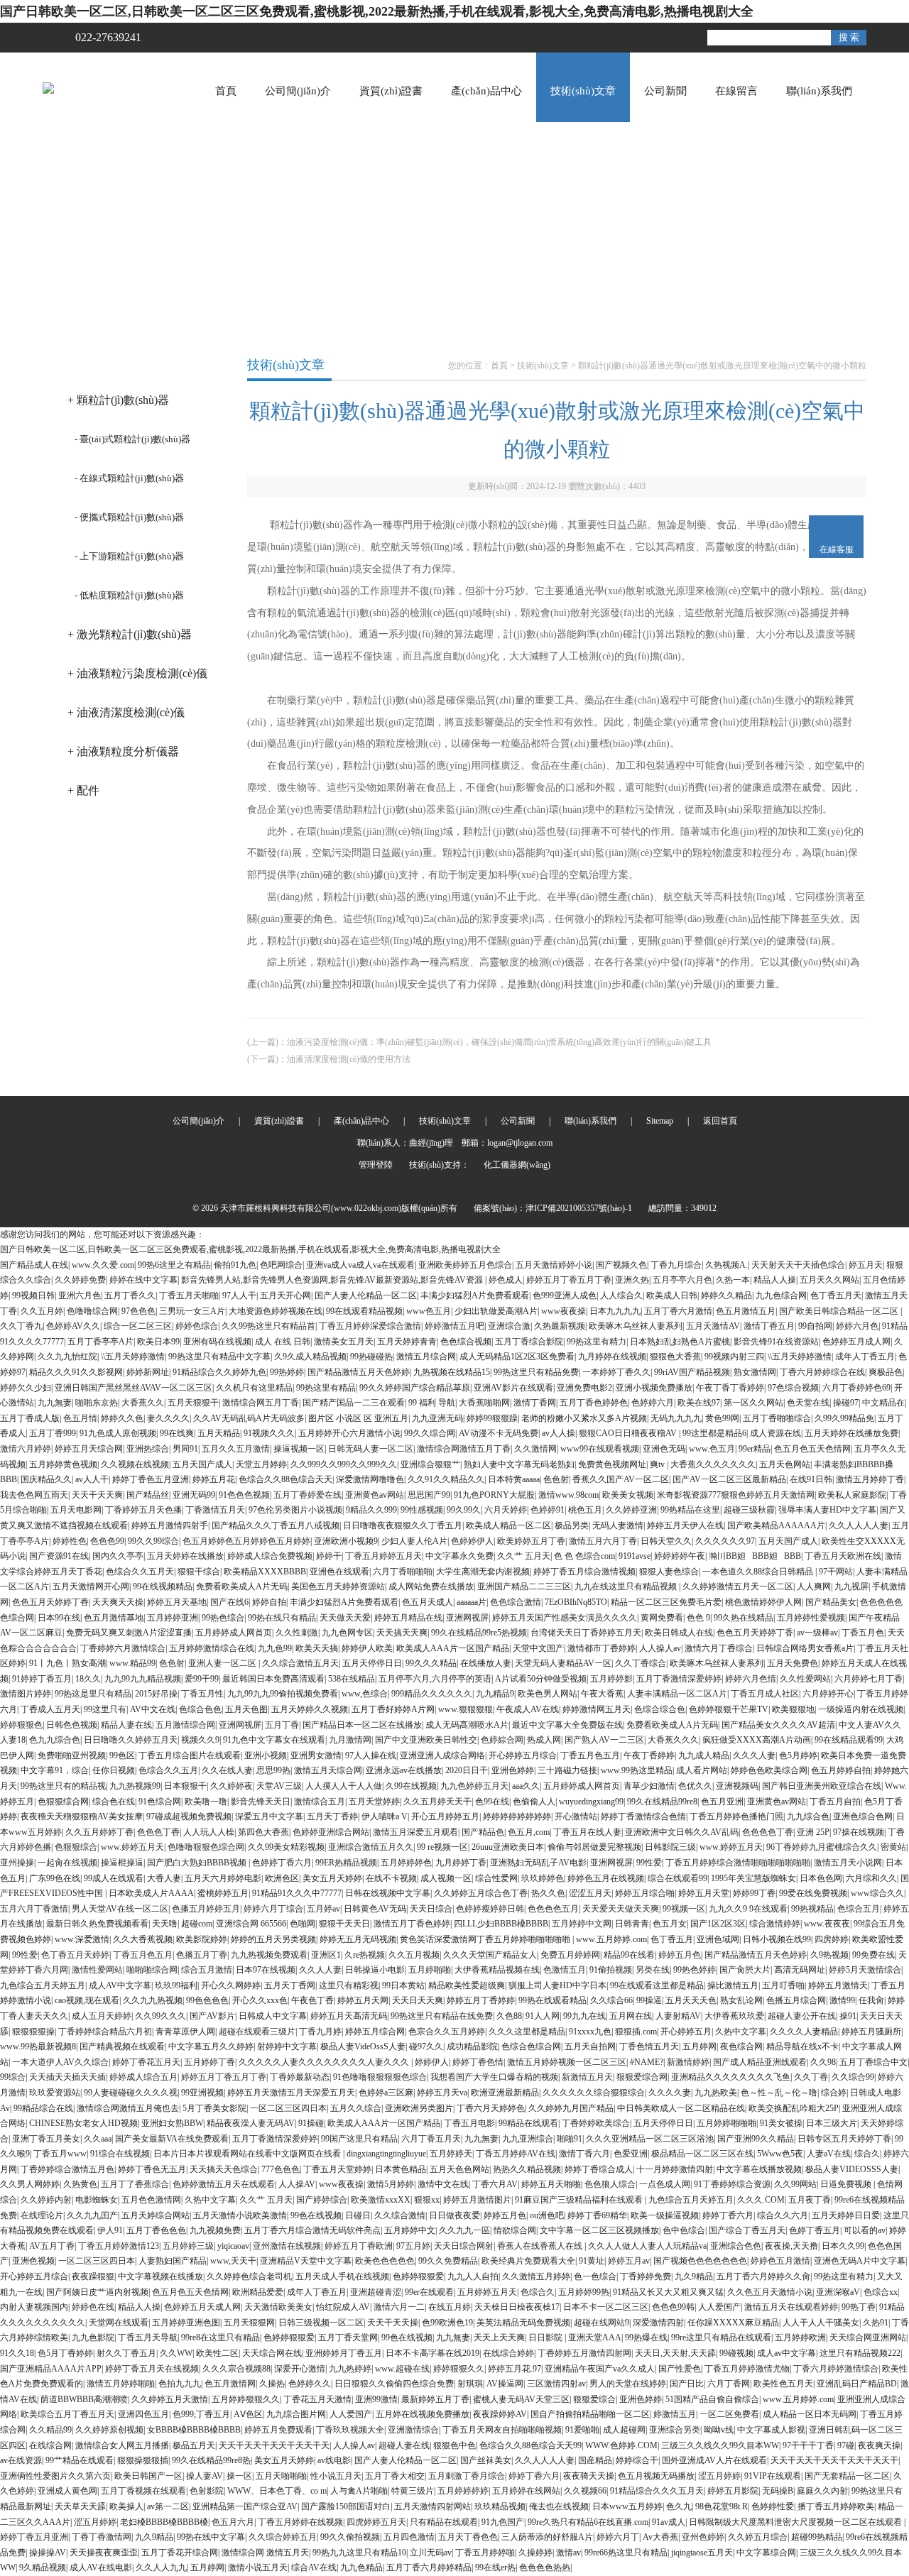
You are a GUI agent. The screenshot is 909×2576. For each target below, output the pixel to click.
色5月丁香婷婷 (65, 2353)
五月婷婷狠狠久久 (246, 2399)
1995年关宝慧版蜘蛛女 (753, 1878)
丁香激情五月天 (215, 1510)
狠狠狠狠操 (33, 2032)
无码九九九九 (676, 1418)
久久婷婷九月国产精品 (571, 2108)
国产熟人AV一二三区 (604, 1740)
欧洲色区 (282, 1878)
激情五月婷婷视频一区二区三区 (567, 2062)
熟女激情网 (755, 1372)
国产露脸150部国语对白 (346, 2506)
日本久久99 (843, 2246)
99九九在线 (584, 2016)
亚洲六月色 (80, 1295)
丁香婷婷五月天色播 (143, 1510)
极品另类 (572, 1525)
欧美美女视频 (628, 1495)
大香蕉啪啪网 (484, 1403)
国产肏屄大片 (745, 1970)
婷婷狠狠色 (21, 1725)
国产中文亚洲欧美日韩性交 (426, 1740)
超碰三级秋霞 (749, 1510)
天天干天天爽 (97, 1495)
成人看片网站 (702, 1770)
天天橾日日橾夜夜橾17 (517, 2307)
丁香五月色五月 (590, 1755)
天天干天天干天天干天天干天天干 (834, 2460)
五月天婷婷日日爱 (846, 2215)
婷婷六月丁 (618, 2537)
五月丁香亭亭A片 (100, 1342)
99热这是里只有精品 (93, 1694)
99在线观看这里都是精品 (657, 1985)
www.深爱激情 (82, 1939)
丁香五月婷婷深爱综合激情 (370, 1326)
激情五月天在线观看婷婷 (791, 2307)
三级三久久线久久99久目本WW (720, 2445)
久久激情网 (535, 1449)
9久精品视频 (43, 2567)
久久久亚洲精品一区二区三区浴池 (650, 2139)
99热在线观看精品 (553, 2000)
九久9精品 (694, 2276)
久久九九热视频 (153, 2000)
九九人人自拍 (473, 2276)
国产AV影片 (212, 2016)
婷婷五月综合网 (375, 2032)
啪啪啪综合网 (152, 1970)
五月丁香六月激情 (678, 1311)
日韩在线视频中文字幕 (388, 1893)
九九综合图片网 (296, 2414)
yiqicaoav (233, 2246)
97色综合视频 (793, 1388)
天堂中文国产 (538, 1648)
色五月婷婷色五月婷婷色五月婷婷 (246, 1541)
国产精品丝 (148, 1495)
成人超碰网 (624, 2430)
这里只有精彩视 (349, 1985)
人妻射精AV (678, 2016)
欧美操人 (126, 2506)
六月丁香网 (729, 2384)
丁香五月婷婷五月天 (383, 1556)
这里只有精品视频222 (860, 2353)
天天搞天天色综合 (224, 2169)
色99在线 (492, 1802)
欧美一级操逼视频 (665, 2215)
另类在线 (653, 1970)
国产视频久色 (621, 1265)
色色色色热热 (545, 2567)
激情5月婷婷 (391, 2184)
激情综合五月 (320, 1802)
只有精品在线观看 (444, 2522)
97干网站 (836, 1572)
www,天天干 (233, 2261)
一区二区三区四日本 (288, 2108)
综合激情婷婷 (775, 1924)
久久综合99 (853, 2077)
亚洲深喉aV (838, 2292)
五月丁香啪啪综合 (777, 1418)
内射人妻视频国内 (34, 2307)
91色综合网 (160, 1802)
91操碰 (311, 2123)
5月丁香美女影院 (214, 2108)
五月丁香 (282, 1725)
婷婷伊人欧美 (367, 1648)
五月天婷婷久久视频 (310, 1709)
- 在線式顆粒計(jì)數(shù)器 (129, 478)
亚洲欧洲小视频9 (346, 1541)
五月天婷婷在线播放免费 (851, 1433)
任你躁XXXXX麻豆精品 (733, 2323)
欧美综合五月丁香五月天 (67, 2414)
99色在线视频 (316, 2215)
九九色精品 (361, 2567)
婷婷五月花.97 (515, 2369)
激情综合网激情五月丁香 (464, 1449)
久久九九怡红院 (67, 1356)
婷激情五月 (675, 2414)
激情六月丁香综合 (719, 1648)
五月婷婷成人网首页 (234, 1633)
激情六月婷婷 (26, 1449)
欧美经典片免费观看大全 (528, 2261)
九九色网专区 (347, 1633)
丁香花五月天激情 (317, 2399)
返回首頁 (720, 1121)
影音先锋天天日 (261, 1802)
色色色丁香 (158, 1832)
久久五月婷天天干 (437, 1802)
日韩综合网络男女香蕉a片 (805, 1648)
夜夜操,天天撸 (791, 2246)
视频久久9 (200, 1740)
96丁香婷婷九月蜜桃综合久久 (822, 1847)
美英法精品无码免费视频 (523, 2323)
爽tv (658, 1464)
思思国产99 (429, 1495)
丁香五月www (60, 2154)
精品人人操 (775, 1280)
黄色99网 (722, 1418)
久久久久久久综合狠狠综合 (594, 2093)
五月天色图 (246, 1709)
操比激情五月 (733, 1985)
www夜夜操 (564, 1311)
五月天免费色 (793, 1663)
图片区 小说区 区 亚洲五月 (358, 1418)
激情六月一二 (399, 2307)
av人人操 (559, 1433)
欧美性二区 (217, 2353)
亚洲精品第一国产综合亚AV (245, 2506)
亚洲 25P (813, 1832)
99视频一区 (684, 1909)
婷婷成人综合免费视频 (270, 1556)
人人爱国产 (719, 2307)
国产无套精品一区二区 (847, 2476)
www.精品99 (132, 1663)
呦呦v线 (719, 2430)
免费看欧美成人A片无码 (242, 1586)
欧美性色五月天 (783, 2384)
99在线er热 (495, 2567)
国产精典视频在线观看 (122, 2046)
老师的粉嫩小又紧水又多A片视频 (584, 1418)
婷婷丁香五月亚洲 (34, 2537)
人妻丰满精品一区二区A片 (677, 1694)
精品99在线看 (629, 1955)
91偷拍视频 (611, 1970)
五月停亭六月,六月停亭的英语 (435, 1679)
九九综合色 (808, 1816)
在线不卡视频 (391, 1878)
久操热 (272, 2384)
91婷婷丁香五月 (42, 1679)
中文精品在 (883, 1403)
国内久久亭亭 (118, 1556)
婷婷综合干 (637, 2460)
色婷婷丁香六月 (282, 1863)
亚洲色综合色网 (863, 1816)
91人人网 (543, 2016)
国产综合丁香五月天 (747, 2230)
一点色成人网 (665, 2184)
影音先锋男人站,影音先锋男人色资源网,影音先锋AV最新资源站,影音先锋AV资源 (333, 1280)
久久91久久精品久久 (446, 1479)
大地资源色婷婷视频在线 (276, 1311)
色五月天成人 (428, 1602)
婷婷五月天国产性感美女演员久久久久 (565, 1618)
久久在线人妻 (227, 1770)
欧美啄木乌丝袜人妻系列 (636, 1326)
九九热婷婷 (350, 2369)
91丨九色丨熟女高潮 (67, 1663)
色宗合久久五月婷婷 (447, 2032)
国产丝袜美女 (486, 2460)
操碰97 (846, 1403)
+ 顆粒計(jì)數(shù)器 (118, 400)
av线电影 (334, 2460)
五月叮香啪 (783, 1985)
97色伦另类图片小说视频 (295, 1510)
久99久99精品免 (844, 1418)
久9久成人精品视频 (310, 1356)
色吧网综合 (281, 1265)
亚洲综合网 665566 (251, 1924)
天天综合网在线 (272, 2353)
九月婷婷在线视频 (612, 1356)
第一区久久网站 (753, 1403)
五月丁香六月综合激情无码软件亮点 (312, 2230)
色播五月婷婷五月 (206, 1909)
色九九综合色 (55, 1740)
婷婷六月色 (857, 1326)
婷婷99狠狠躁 (492, 1418)
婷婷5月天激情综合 (865, 1970)
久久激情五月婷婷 (536, 2276)
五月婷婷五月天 (487, 2292)
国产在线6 (229, 1602)
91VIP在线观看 (773, 2476)
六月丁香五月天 (431, 2139)
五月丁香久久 (130, 1295)
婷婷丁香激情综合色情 (643, 1816)
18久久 (88, 1679)
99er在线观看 (429, 2292)
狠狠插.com (636, 2032)
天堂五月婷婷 (261, 1464)
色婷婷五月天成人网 (202, 2307)
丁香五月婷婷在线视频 (300, 2522)
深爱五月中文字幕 (269, 1816)
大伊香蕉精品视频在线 (497, 1970)
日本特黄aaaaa (514, 1479)
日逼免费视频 (847, 2184)
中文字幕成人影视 (771, 2430)
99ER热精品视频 (346, 1863)
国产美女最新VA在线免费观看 (172, 2139)
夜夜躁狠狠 (93, 2276)
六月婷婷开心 (828, 1694)
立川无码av (431, 2553)
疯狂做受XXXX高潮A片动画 (757, 1740)
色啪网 (303, 1924)
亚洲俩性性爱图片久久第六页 (55, 2476)
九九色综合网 (781, 1295)
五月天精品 (219, 1433)
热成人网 (544, 1740)
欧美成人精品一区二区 (508, 1525)
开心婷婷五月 (686, 2032)
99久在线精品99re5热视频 (479, 1633)
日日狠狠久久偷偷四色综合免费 (394, 2384)
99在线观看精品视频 (364, 1311)
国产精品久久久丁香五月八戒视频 (276, 1525)
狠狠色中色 (454, 2445)
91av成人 (669, 2522)
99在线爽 (177, 1433)
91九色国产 (503, 2522)
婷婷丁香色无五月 (152, 2169)
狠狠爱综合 (594, 2399)
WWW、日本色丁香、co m (277, 2491)
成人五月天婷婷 (102, 2016)
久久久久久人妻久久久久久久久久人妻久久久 (325, 2062)
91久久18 (17, 2353)
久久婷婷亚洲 (631, 1510)
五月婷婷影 (611, 1679)
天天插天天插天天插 (67, 2077)
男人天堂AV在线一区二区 (120, 1909)
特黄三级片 (413, 2491)
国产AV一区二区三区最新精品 (729, 1479)
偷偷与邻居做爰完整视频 (594, 1847)
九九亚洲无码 (437, 1418)
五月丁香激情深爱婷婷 (679, 1679)
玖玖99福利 (176, 1985)
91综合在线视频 (120, 2154)
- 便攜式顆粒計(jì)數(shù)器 (129, 517)
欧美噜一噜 (206, 1802)
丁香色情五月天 (649, 2046)
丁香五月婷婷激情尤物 (747, 2369)
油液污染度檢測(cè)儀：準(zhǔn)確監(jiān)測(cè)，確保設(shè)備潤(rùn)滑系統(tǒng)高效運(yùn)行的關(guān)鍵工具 (499, 1042)
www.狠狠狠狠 (466, 1709)
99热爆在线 (646, 2337)
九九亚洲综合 (528, 2139)
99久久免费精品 (448, 2261)
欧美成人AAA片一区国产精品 (453, 1648)
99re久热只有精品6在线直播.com (588, 2522)
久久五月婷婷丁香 (99, 1832)
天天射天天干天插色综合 (798, 1265)
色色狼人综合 (610, 2184)
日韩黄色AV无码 (375, 1909)
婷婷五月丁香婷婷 (481, 2000)
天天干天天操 (393, 2323)
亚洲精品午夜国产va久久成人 (600, 2369)
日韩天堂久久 (666, 1541)
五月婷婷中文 (410, 2230)
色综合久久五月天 (140, 1572)
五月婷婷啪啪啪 (726, 2123)
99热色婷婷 (695, 1970)
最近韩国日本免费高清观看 (273, 1679)
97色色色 (138, 1311)
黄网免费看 (662, 1618)
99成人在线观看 (114, 1878)
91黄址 (592, 2261)
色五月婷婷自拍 (841, 1770)
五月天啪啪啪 (281, 2476)
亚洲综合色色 (736, 2246)
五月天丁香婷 (332, 1816)
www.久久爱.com (103, 1265)
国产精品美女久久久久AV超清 (778, 1725)
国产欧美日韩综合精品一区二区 (840, 1311)
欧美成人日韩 (672, 1295)
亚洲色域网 (718, 1939)
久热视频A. (726, 1265)
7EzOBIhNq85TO (576, 1602)
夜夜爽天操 (879, 2445)
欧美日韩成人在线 (679, 1633)
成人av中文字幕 (786, 2353)
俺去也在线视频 (559, 2506)
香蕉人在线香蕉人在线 (541, 2246)
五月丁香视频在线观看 (143, 2491)
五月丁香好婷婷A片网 (393, 1709)
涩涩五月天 (590, 1893)
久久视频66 (585, 2491)
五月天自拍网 (590, 2046)
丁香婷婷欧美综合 (596, 2123)
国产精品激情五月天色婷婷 (359, 1372)
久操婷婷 (535, 2553)
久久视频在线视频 (135, 1464)
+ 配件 (83, 790)
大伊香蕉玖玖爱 (734, 2016)
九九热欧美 (716, 2093)
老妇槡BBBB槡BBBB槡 (164, 2522)
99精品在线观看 (528, 2123)
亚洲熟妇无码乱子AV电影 (538, 1863)
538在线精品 (352, 1679)
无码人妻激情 (618, 1525)
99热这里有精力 (597, 1342)
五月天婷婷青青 (407, 1342)
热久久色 (548, 1893)
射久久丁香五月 (126, 2353)
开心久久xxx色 (260, 2000)
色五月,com (529, 1832)
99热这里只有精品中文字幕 (219, 1356)
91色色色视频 (244, 1495)
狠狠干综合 (199, 1572)
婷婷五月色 (680, 1955)
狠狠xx (427, 2200)
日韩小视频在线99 (777, 1939)
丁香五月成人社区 (765, 1694)
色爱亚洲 (631, 2154)
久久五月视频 (414, 1955)
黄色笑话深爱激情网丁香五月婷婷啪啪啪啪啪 (486, 1939)
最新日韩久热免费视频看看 (97, 1924)
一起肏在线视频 (67, 1863)
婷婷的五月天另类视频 (273, 1939)
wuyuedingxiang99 (591, 1802)
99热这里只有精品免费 (536, 1372)
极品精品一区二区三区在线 (702, 2154)
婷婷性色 (70, 1541)
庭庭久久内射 (822, 2491)
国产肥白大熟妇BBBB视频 (198, 1863)
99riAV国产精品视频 (692, 1372)
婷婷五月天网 (363, 2000)
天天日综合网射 (464, 2246)
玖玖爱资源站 (55, 2093)
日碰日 (358, 2215)
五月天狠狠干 (193, 1403)
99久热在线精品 (744, 1618)
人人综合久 (621, 1295)
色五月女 (670, 1924)
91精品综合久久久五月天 (657, 2491)
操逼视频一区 (299, 1449)
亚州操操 (17, 1863)
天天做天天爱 (345, 1618)
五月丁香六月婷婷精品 (429, 2567)
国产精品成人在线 (34, 1265)
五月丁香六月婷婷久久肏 (763, 2276)
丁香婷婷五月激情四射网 (584, 2353)
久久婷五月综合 (758, 2537)
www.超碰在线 (402, 2369)
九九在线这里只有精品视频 (627, 1586)
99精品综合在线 (43, 2108)
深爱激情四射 (658, 2323)
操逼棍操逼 (122, 1863)
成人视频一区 (446, 1878)
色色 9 (698, 1618)
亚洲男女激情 (316, 1755)
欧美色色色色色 (385, 2261)
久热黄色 (80, 2184)
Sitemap (660, 1121)
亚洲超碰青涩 (376, 2292)
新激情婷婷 (688, 2062)
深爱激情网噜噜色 (370, 1479)
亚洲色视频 (33, 2261)
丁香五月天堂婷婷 (337, 2169)
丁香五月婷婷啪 (485, 2553)
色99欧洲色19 (447, 2323)
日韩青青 (632, 1924)
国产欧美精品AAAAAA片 (776, 1525)
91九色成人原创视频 (118, 1433)
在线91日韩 (811, 1479)
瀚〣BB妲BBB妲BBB (755, 1556)
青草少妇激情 (649, 1786)
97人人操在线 (371, 1755)
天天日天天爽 (418, 2000)
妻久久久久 (168, 1418)
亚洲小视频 (266, 1755)
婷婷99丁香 (754, 1893)
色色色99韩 (673, 2307)
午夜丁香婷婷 (649, 1755)
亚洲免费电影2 (584, 1388)
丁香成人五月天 (50, 1709)
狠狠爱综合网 (642, 2077)
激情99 (842, 2000)
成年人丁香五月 (865, 1356)
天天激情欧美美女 (278, 2307)
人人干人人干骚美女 (821, 2323)
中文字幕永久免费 (459, 1556)
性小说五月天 (336, 2476)
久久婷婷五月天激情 (170, 2399)
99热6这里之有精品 (174, 1265)
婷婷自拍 (269, 1602)
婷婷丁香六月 (728, 2215)
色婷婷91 (548, 1510)
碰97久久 (426, 2046)
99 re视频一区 (442, 1847)
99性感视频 (422, 1510)
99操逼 (649, 2000)
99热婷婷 (287, 1372)
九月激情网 (350, 1740)
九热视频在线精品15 (452, 1372)
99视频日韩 (33, 1295)
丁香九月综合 (676, 1265)
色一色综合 (595, 2276)
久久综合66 (611, 2000)
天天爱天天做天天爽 (621, 1909)
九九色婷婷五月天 (474, 1786)
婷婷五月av (629, 2261)
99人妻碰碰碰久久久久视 (131, 2093)
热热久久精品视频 (527, 2169)
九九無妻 (55, 1403)
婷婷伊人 (432, 2062)
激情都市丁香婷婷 (602, 1648)
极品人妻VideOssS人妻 (363, 2046)
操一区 (239, 2476)
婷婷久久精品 (726, 1295)
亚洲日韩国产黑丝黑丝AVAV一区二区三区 (134, 1388)
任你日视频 (114, 1770)
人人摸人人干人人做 (344, 1786)
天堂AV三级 (279, 1786)
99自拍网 (815, 1326)
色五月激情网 (230, 2384)
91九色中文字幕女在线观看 (274, 1740)
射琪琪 (470, 2384)
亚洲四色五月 (143, 2414)
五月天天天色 (691, 2000)
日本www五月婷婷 (627, 2506)
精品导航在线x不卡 (802, 2046)
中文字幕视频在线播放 (160, 2276)
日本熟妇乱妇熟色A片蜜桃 (680, 1342)
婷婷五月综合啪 (645, 1893)
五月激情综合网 (185, 1725)
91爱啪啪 (582, 2430)
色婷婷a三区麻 (386, 2093)
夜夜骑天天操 (589, 2476)
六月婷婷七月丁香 (869, 1679)
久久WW (176, 2353)
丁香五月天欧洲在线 (843, 1556)
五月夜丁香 (810, 2200)
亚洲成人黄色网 (67, 2491)
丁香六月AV (495, 2184)
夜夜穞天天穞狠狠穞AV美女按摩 (82, 1816)
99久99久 (464, 1510)
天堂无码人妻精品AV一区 (563, 1663)
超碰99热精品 (817, 2537)
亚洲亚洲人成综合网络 (442, 1755)
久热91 (876, 2323)
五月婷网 (700, 2046)
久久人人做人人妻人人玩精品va (647, 2246)
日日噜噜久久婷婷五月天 (131, 1740)
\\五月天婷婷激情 (133, 1356)
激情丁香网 (535, 1403)
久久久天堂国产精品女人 (490, 1955)
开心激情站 (576, 1816)
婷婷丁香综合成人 (599, 2169)
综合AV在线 (314, 2567)
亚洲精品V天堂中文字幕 (306, 2261)
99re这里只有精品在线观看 (721, 2337)
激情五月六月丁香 (603, 1541)
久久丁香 (811, 2077)
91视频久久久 (269, 1433)
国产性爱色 (680, 2369)
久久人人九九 (161, 2567)
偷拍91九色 (235, 1265)
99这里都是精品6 (714, 1433)
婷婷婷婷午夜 (680, 1556)
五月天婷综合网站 (156, 2215)
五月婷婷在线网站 (526, 2491)
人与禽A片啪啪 (359, 2491)
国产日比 (687, 2384)
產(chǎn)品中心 (486, 91)
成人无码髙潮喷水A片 (467, 1725)
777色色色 (281, 2169)
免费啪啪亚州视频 (72, 1755)
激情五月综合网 (426, 1356)
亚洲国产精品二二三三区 (524, 1586)
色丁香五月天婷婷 (75, 1955)
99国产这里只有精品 (359, 2139)
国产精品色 (483, 1832)
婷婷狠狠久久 (459, 2369)
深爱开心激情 (300, 2369)
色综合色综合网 (531, 2046)
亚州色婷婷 (703, 2537)
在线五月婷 (450, 2307)
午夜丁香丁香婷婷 (730, 1388)
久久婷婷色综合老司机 (249, 2276)
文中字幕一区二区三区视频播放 (599, 2230)
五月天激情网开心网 (91, 1586)
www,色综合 (365, 1694)
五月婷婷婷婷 (463, 2491)
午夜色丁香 (312, 2000)
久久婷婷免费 (80, 1280)
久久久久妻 (670, 2093)
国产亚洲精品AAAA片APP (51, 2369)
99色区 (122, 1755)
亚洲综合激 (509, 1326)
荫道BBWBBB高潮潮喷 (84, 2399)
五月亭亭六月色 (682, 1280)
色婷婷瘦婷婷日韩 (490, 1909)
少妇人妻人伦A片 (414, 1541)
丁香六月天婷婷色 (491, 2108)
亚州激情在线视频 (287, 2246)
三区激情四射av (556, 2384)
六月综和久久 (871, 1878)
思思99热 (273, 1770)
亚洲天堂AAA (595, 2337)
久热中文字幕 (741, 2032)
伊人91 (110, 2230)
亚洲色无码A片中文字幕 (860, 2261)
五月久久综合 (356, 2108)
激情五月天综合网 (328, 1770)
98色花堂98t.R (722, 2506)
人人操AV (297, 2184)
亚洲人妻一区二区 (223, 1663)
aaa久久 (526, 1786)
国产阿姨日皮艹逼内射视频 (97, 2292)
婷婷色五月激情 (780, 2261)
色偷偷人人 (534, 1802)
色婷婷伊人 (472, 1541)
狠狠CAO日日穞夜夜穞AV (629, 1433)
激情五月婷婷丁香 (870, 1479)
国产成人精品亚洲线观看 (760, 2062)
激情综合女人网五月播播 (122, 2445)
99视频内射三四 (734, 1356)
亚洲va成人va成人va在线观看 (360, 1265)
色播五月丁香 (202, 1955)
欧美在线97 (699, 1403)
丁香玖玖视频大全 (350, 2430)
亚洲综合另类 (675, 2430)
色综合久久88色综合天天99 (530, 2445)
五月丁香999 (53, 1433)
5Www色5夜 (780, 2154)
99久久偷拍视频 (350, 2537)
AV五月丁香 (52, 2246)
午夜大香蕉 (602, 1694)
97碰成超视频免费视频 (189, 1816)
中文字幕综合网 (766, 2553)
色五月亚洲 (722, 1802)
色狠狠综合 (76, 1847)
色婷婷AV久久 (73, 1326)
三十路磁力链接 (567, 1770)
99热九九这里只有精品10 (359, 2553)
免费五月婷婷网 (570, 1955)
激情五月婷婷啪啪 (121, 2384)
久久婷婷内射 (46, 2200)
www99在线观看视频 (600, 1449)
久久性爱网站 (805, 1679)
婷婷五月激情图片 (477, 2200)
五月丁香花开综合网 (180, 2553)
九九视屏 (851, 1586)
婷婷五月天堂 (704, 1893)
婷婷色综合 (197, 1326)
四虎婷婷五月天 (376, 2522)
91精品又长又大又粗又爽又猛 (668, 2292)
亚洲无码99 (194, 1495)
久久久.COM (761, 2200)
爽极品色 (886, 1372)
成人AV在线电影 (101, 2567)
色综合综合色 (660, 1709)
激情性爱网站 (97, 1970)
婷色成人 (506, 1280)
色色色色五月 (553, 1909)
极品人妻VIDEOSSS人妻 (852, 2169)
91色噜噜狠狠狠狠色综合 (380, 2077)
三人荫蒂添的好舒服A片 (547, 2537)
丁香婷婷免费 (646, 2276)
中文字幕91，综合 (55, 1770)
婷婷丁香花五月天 (146, 2062)
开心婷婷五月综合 (523, 1755)
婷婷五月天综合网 (89, 1449)
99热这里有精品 (326, 1388)
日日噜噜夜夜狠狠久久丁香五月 (403, 1525)
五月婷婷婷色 (406, 1863)
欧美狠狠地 (793, 1709)
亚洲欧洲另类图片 (419, 2108)
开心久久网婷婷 (231, 1985)
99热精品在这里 (690, 1510)
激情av (568, 2553)
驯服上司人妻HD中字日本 (557, 1985)
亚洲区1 (326, 1955)
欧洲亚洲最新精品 (505, 2093)
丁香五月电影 (469, 2123)
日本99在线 (59, 1618)
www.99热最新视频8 (38, 2046)
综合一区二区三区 (138, 1326)
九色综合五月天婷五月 (43, 1985)
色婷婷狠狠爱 (418, 2276)
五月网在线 (631, 2016)
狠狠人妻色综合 (669, 1572)
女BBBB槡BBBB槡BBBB (194, 2430)
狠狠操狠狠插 (143, 2460)
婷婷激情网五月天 (597, 1709)
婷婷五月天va (442, 2093)
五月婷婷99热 (584, 2292)
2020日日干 (467, 1770)
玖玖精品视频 (500, 2506)
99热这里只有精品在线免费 (442, 2016)
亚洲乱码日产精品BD (857, 2384)
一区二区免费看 (729, 2414)
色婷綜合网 (502, 1740)
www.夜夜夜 (827, 1924)
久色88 (509, 2016)
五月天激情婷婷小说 (554, 1265)
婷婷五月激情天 (838, 1985)
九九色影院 (93, 2337)
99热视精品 (812, 1909)
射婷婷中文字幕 (287, 2046)
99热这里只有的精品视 (63, 1786)
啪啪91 (570, 2139)
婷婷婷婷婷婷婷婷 (517, 1816)
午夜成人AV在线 (528, 1709)
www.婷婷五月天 (132, 1847)
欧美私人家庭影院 (852, 1495)
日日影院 (546, 2337)
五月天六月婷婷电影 (223, 1878)
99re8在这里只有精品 (221, 2337)
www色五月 (429, 1311)
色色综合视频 (466, 1342)
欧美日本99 (158, 1342)
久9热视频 (829, 1955)
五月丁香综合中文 (873, 2062)
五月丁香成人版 (30, 1418)
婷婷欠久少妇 (26, 1388)
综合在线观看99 (677, 1878)
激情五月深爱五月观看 (415, 1832)
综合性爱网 (496, 1878)
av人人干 (92, 1479)
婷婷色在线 (93, 2307)
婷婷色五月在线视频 (606, 1878)
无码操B (778, 2491)
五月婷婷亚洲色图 (186, 2323)
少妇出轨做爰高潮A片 (496, 1311)
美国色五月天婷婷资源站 (338, 1586)
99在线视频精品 (163, 1586)
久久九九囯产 (92, 2215)
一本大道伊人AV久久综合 (60, 2062)
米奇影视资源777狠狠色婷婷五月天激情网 (736, 1495)
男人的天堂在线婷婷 (628, 2384)
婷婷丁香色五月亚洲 (151, 1479)
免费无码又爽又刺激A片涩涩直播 (129, 1633)
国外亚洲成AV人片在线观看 (714, 2460)
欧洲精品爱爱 (258, 2292)
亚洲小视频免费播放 (654, 1388)
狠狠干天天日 (344, 1924)
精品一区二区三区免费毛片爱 (666, 1602)
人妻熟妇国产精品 (173, 2261)
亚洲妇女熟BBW (172, 2123)
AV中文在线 (153, 1709)
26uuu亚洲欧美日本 (508, 1847)
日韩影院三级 (670, 1847)
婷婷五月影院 (733, 2491)
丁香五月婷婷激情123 (119, 2246)
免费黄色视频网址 (612, 1464)
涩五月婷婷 (719, 2476)
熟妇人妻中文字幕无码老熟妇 (519, 1464)
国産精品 (595, 2460)
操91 (848, 2016)
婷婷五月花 (214, 1479)
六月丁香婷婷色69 (856, 1388)
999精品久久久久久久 (432, 1694)
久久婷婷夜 (232, 1786)
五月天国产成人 (202, 1464)
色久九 (679, 2506)
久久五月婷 (42, 1311)
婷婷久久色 (122, 1418)
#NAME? (647, 2062)
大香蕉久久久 (673, 1740)
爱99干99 (202, 1679)
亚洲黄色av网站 (375, 1495)
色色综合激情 (516, 1602)
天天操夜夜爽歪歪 (104, 2553)
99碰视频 (736, 2353)
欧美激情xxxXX (381, 2200)
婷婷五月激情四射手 (170, 1525)
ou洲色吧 (547, 2215)
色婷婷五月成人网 (856, 1342)
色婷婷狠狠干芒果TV (729, 1709)
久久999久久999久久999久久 (344, 1464)
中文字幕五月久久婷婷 (211, 2046)
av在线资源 (21, 2460)
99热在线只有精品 (282, 1618)
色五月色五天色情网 (812, 1449)
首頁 (226, 91)
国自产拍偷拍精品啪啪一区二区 (590, 2414)
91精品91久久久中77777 (297, 1893)
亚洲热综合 (148, 1449)
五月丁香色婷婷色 (594, 1403)
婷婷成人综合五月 (143, 2077)
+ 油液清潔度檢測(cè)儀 (126, 712)
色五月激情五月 (746, 1311)
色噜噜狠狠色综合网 (206, 1847)
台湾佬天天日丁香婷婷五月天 (586, 1633)
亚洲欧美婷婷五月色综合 (465, 1265)
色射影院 (207, 2491)
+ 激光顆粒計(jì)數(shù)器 (130, 634)
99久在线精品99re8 (662, 1802)
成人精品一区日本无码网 (810, 2414)
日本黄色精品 (401, 2169)
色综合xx (881, 2292)
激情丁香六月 (584, 2154)
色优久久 (695, 1786)
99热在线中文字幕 (211, 2537)
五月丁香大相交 (395, 2476)
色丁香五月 (672, 1939)
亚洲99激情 (376, 2399)
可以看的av (865, 2230)
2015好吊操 (156, 1694)
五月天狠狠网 (249, 2323)
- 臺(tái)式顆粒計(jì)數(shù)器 (132, 439)
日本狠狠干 (185, 1786)
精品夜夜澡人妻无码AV (251, 2123)
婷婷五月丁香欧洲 (359, 2246)
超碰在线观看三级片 (257, 2032)
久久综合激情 (400, 2215)
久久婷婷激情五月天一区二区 (738, 1586)
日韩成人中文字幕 (273, 2016)
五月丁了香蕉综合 (135, 2184)
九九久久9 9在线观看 (748, 1909)
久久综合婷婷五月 (283, 2537)
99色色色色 (207, 2000)
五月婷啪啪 (430, 1970)
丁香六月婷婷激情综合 (836, 2369)
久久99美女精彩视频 (286, 1847)
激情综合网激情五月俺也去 (128, 2108)
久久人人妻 (320, 1970)
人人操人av (660, 1648)
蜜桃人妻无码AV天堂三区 (521, 2399)
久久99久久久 (160, 2016)
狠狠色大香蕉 (675, 1356)
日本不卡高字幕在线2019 (432, 2353)
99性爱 (649, 1863)
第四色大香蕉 (263, 1832)
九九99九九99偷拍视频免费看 (283, 1694)
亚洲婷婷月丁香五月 (344, 2353)
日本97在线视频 (266, 1970)
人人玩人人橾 (209, 1832)
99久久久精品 (431, 1663)
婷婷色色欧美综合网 (769, 1770)
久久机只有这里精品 (254, 1388)
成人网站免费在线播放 (431, 1586)
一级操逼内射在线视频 (861, 1709)
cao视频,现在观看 (87, 2000)
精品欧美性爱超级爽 (467, 1985)
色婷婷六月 (653, 1403)
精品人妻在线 (126, 1725)
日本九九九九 (615, 1311)
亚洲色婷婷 (513, 1770)
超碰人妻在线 (404, 2445)
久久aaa (98, 2139)
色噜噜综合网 (92, 1311)
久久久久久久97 (725, 1541)
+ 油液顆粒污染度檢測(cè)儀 (137, 673)
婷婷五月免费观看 (278, 2430)
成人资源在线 (775, 1433)
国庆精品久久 (46, 1479)
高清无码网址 (800, 1970)
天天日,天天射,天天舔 (675, 2353)
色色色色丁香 (768, 1832)
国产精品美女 (831, 1602)
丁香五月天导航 (148, 2337)
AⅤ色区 (248, 2414)
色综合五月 (859, 1909)
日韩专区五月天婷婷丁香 (844, 2139)
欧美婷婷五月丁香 (531, 1541)
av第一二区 (168, 2506)
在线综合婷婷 (508, 2353)
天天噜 (165, 1924)
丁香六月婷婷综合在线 (822, 1372)
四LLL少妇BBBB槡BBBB (501, 1924)
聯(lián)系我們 (819, 91)
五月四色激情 (409, 2537)
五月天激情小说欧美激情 (240, 2215)
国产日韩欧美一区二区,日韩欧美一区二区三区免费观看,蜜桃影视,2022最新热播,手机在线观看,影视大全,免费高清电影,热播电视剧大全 (377, 11)
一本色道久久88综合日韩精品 (759, 1572)
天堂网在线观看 (119, 2323)
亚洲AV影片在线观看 (513, 1388)
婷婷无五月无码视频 (358, 1939)
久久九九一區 (464, 2230)
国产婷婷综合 (322, 2200)
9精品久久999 (371, 1510)
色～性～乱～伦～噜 (779, 2093)
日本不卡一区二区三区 (606, 2307)
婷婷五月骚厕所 (871, 2032)
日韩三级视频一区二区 (321, 2323)
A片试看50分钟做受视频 (541, 1679)
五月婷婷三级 (188, 2246)
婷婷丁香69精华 (597, 2215)
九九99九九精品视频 (143, 1679)
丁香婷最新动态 (300, 2077)
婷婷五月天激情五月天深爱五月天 (291, 2093)
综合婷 (834, 2093)
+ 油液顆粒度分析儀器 (123, 751)
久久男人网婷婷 (30, 2184)
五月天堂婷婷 (374, 1802)
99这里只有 (105, 1709)
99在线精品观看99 (849, 1740)
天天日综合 (431, 1909)
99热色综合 (223, 1618)
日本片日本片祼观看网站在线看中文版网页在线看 (248, 2154)
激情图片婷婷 (26, 1694)
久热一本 (733, 1280)
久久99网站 (795, 2184)
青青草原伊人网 (185, 2032)
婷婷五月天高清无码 (349, 2016)
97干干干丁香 (808, 2445)
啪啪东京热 (97, 1403)
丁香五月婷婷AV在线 (516, 2154)
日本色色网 (821, 1878)
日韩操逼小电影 (375, 1970)
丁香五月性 (202, 1694)
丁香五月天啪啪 (189, 1295)
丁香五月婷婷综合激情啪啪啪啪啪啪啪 (738, 1863)
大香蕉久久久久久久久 (713, 1464)
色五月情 (80, 1418)
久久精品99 (50, 2430)
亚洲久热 (632, 1280)
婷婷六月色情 (751, 1679)
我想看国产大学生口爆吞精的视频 (494, 2077)
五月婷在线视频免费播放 (423, 2414)
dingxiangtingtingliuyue (386, 2154)
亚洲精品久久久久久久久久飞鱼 (731, 2077)
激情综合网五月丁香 (261, 1403)
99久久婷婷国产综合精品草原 (415, 1388)
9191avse (635, 1556)
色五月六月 (233, 2522)
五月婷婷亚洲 (173, 1618)
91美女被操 (781, 2123)
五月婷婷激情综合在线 (212, 1648)
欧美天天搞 (317, 1648)
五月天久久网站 (829, 1280)
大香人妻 (164, 1878)
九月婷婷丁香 (461, 1863)
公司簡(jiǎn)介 (298, 91)
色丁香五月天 (836, 1295)
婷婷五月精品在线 (408, 1618)
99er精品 (755, 1449)
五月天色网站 (785, 1464)
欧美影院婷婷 (202, 1939)
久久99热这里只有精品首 (268, 1326)
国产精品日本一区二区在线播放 (362, 1725)
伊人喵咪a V (385, 1816)
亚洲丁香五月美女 (46, 2139)
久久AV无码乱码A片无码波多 (249, 1418)
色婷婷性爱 (773, 2506)
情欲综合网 (515, 2230)
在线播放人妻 (486, 1663)
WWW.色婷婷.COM (621, 2445)
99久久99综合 (153, 1541)
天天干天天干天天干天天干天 (274, 2445)
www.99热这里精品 (637, 1770)
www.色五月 (712, 1449)
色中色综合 (684, 2230)
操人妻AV (205, 2476)
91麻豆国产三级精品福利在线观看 (580, 2200)
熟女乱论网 (741, 2000)
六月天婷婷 (506, 1510)
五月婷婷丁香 (209, 2062)
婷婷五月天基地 (177, 1602)
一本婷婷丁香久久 (616, 1372)
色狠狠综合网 (63, 1802)
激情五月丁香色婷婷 (412, 1924)
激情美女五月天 (344, 1342)
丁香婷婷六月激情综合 (123, 1648)
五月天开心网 (285, 1295)
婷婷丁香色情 (478, 2062)
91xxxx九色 (590, 2032)
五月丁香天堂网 (348, 2337)
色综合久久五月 (168, 1770)
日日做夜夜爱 (454, 2215)
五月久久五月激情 (236, 1449)
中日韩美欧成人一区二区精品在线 (681, 2108)
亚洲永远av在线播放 (404, 1770)
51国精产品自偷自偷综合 (712, 2399)
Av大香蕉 (660, 2537)
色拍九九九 (180, 2384)
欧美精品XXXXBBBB (265, 1572)
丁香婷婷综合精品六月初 (105, 2032)
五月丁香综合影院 (529, 1342)
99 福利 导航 (432, 1403)
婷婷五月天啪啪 (551, 2184)
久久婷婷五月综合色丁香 (481, 1893)
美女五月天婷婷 (332, 1878)
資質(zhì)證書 (391, 91)
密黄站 (893, 1847)
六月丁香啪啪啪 (403, 1572)
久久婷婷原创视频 (109, 2430)
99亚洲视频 (202, 2093)
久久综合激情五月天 (300, 1663)
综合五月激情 (207, 1970)
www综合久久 (877, 1893)
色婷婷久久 (310, 2384)
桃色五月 (585, 1510)
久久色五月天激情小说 (770, 2292)
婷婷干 (329, 1556)
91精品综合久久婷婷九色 (219, 1372)
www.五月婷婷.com (611, 1939)
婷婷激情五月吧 (454, 1326)
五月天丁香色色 (468, 2537)
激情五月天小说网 (848, 1863)
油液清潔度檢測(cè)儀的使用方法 (349, 1059)
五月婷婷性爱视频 (811, 1618)
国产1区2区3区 (718, 1924)
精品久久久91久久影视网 (76, 1372)
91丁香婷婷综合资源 (732, 2184)
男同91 (185, 1449)
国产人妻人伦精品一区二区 (366, 1295)
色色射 (556, 1479)
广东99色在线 (55, 1878)
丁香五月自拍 (835, 1802)
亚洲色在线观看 (339, 1572)
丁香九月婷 (320, 2032)
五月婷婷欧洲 (800, 2337)
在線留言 (736, 91)
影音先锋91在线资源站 (776, 1342)
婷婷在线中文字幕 (143, 1280)
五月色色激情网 (151, 2200)
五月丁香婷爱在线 (307, 1495)
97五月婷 (413, 2246)
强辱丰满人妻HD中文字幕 (827, 1510)
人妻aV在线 (829, 2154)
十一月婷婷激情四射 (675, 2169)
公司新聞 (665, 91)
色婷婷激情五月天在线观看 (224, 2184)
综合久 (867, 2154)
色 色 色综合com (584, 1556)
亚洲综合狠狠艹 (430, 1464)
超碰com (197, 1924)
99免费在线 (873, 1955)
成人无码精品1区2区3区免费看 (517, 1356)
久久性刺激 (297, 1633)
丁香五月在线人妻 (587, 1832)
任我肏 (871, 2000)
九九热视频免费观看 (269, 1955)
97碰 (846, 2445)
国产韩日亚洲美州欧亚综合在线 (822, 1786)
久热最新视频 (560, 1326)
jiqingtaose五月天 (702, 2553)
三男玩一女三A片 (192, 1311)
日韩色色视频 (72, 1725)
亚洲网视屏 (467, 1618)
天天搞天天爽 (402, 1633)
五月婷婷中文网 (582, 1924)
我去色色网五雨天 (34, 1495)
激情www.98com (568, 1495)
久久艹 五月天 (524, 1556)
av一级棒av (817, 1633)
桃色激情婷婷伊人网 (763, 1602)
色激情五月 (565, 1970)
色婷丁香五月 (815, 2230)
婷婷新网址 (148, 1372)
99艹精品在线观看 (80, 2460)
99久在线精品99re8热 (211, 2460)
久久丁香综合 (641, 1663)
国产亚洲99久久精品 (756, 2139)
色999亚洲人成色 (565, 1295)
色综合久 (538, 2292)
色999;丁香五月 (201, 2414)
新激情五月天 (587, 2077)
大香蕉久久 (143, 1403)
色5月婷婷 (798, 1755)
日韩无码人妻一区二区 (371, 1449)
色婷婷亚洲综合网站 (331, 1832)
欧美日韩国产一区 (148, 2476)
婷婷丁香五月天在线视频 (152, 2369)
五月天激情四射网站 (432, 2506)
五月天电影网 (76, 1510)
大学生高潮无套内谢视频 (483, 1572)
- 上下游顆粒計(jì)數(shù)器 (129, 556)
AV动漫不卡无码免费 (499, 1433)
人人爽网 (814, 1586)
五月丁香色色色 (156, 2230)
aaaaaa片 (472, 1602)
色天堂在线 (808, 1403)
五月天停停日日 (372, 1663)
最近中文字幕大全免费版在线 (567, 1725)
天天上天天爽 (499, 2337)
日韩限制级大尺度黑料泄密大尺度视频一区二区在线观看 (796, 2522)
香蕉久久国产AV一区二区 (621, 1479)
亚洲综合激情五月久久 (371, 1847)
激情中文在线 (443, 2184)
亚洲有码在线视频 (217, 1342)
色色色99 (107, 1541)
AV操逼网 (505, 2384)
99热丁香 (859, 2307)
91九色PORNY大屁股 (494, 1495)
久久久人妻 (754, 1755)
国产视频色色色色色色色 (700, 2261)
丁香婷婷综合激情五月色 (67, 2169)
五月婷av (323, 1909)
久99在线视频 (411, 1786)
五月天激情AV (713, 1326)
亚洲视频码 (737, 1786)
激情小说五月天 (258, 2567)
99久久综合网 (430, 1433)
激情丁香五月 (769, 1326)
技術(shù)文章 (583, 91)
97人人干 (239, 1295)
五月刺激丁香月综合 (467, 2476)
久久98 (823, 2062)
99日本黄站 (403, 1985)
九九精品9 (495, 1694)
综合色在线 (114, 1802)
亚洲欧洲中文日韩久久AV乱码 (682, 1832)
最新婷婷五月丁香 (435, 2399)
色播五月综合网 (796, 2000)
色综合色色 (200, 1709)
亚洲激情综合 (413, 2430)
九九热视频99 (135, 1786)
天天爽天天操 (118, 1602)
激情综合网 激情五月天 (265, 2553)
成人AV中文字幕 (120, 1985)
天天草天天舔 (80, 2506)
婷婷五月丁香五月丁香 (569, 1280)
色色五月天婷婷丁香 (50, 1602)
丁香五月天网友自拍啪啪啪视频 (502, 2430)
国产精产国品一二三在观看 (354, 1403)
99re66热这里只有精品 (626, 2553)
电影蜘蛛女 (97, 2200)
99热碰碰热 (371, 1356)
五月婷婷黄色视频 (63, 1464)
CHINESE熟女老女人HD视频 (83, 2123)
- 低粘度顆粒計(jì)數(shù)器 (129, 595)
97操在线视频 (859, 1832)
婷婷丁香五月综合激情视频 (584, 1572)
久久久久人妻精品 (804, 2032)
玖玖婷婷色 (543, 1878)
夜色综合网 (741, 2046)
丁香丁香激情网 (102, 2537)
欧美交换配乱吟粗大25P (794, 2108)
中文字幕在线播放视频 (759, 2169)
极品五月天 (194, 2445)
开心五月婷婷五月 (445, 1816)
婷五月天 (866, 1265)
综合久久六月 (783, 2215)
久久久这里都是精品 (527, 2032)
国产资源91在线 (59, 1556)
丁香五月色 (863, 1633)
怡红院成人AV (343, 2307)
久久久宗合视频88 (236, 2369)
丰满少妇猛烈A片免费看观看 (475, 1295)
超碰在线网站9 (602, 2323)
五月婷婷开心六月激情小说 (349, 1433)
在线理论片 (42, 2215)
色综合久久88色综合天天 (285, 1479)
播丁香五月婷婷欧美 (836, 2506)
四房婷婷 (832, 1939)
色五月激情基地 (114, 1618)
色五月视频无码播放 (656, 2476)
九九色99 (275, 1648)
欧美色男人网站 (548, 1694)
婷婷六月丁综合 (273, 1909)
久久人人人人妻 (859, 1525)
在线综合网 (50, 2445)
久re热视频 (365, 1955)
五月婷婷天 (451, 2154)
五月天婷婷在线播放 (185, 1556)
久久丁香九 (21, 1326)
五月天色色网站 (459, 2169)
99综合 (13, 2077)
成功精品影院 (472, 2046)
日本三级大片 (832, 2123)
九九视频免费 (215, 2230)
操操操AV (48, 2553)
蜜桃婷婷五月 (223, 1893)
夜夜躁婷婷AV (500, 2414)
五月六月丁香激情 (34, 1909)
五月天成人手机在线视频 (342, 2276)
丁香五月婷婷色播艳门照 (736, 1816)
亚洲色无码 (664, 1449)
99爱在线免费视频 (813, 1893)
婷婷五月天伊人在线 (685, 1525)
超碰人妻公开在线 (802, 2016)
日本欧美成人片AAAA (151, 1893)
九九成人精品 (704, 1755)
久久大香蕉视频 (143, 1939)
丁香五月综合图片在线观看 (190, 1755)
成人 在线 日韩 (283, 1342)
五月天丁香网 (290, 1985)
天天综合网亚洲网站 (868, 2337)
